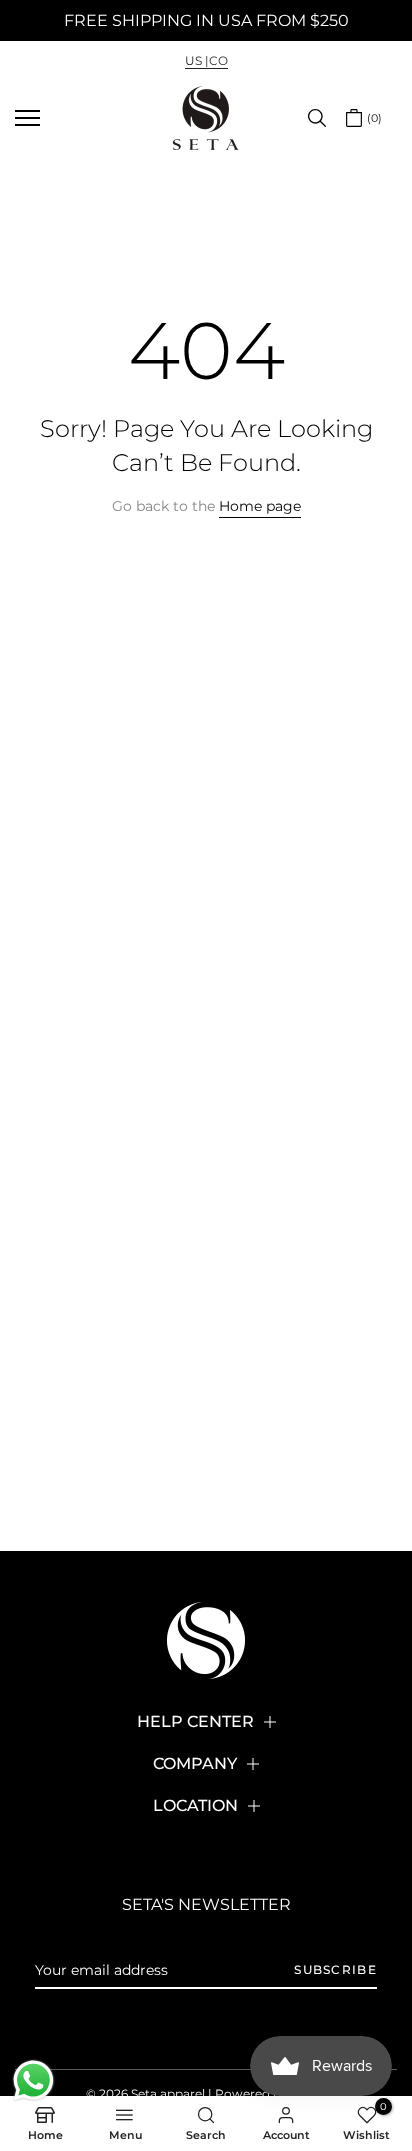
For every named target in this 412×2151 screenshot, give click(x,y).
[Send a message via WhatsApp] (33, 2080)
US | (197, 60)
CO (218, 60)
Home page (260, 506)
